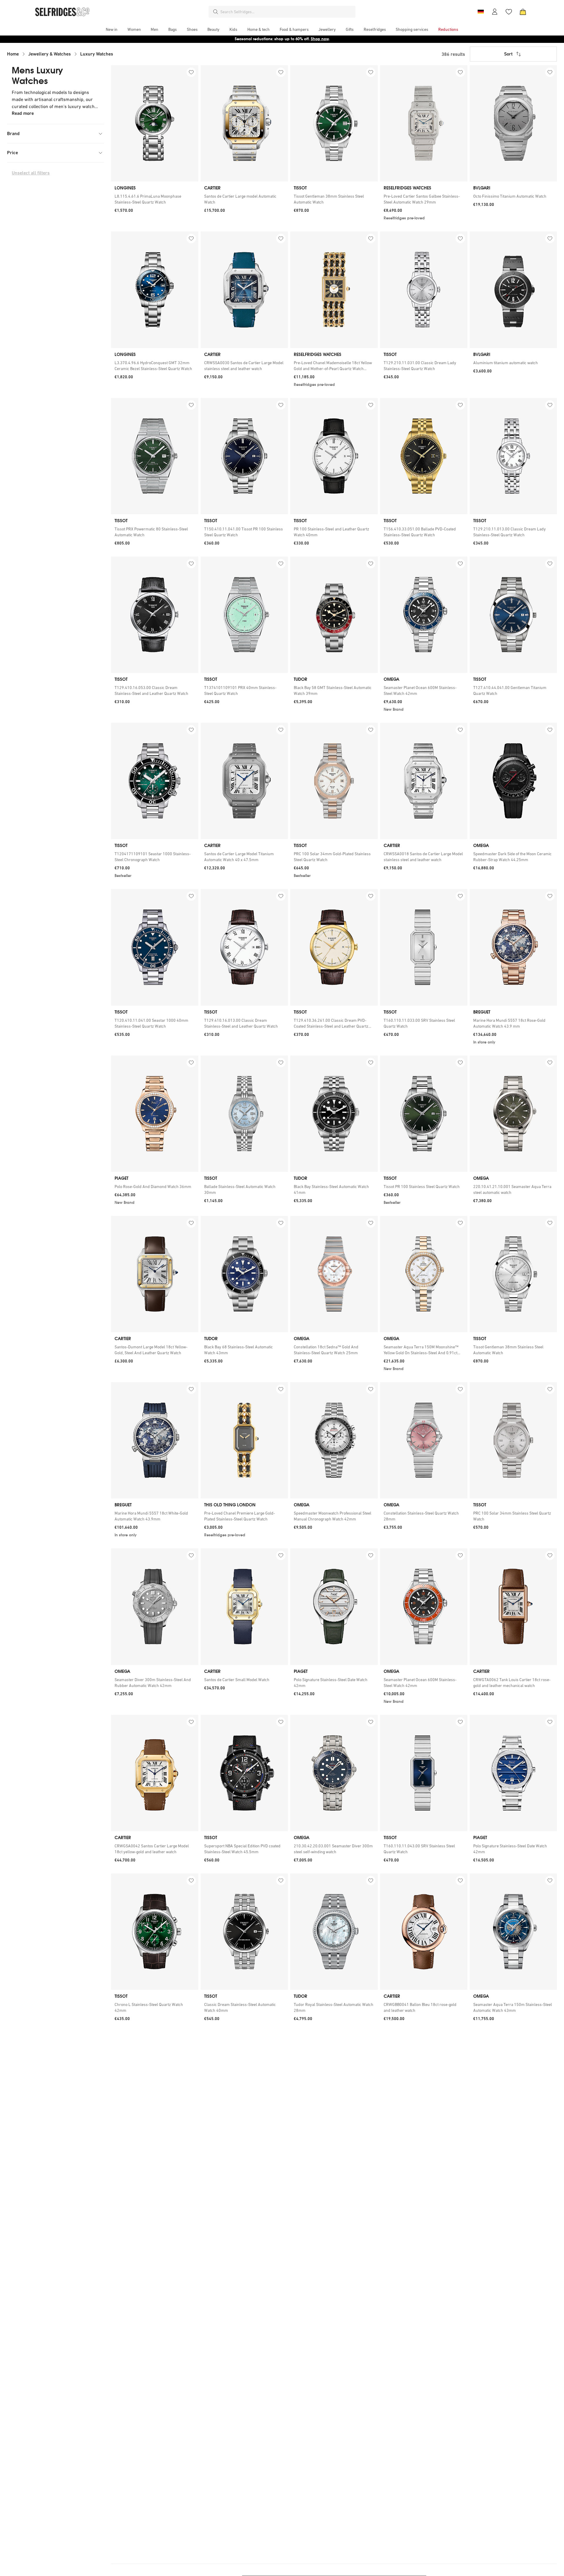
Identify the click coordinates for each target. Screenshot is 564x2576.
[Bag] (523, 12)
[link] (155, 199)
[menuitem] (112, 29)
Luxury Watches (97, 54)
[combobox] (287, 12)
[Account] (495, 12)
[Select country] (481, 12)
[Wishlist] (509, 12)
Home (13, 54)
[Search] (216, 12)
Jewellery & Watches (49, 54)
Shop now (320, 39)
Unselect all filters (31, 173)
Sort (508, 54)
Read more (23, 113)
